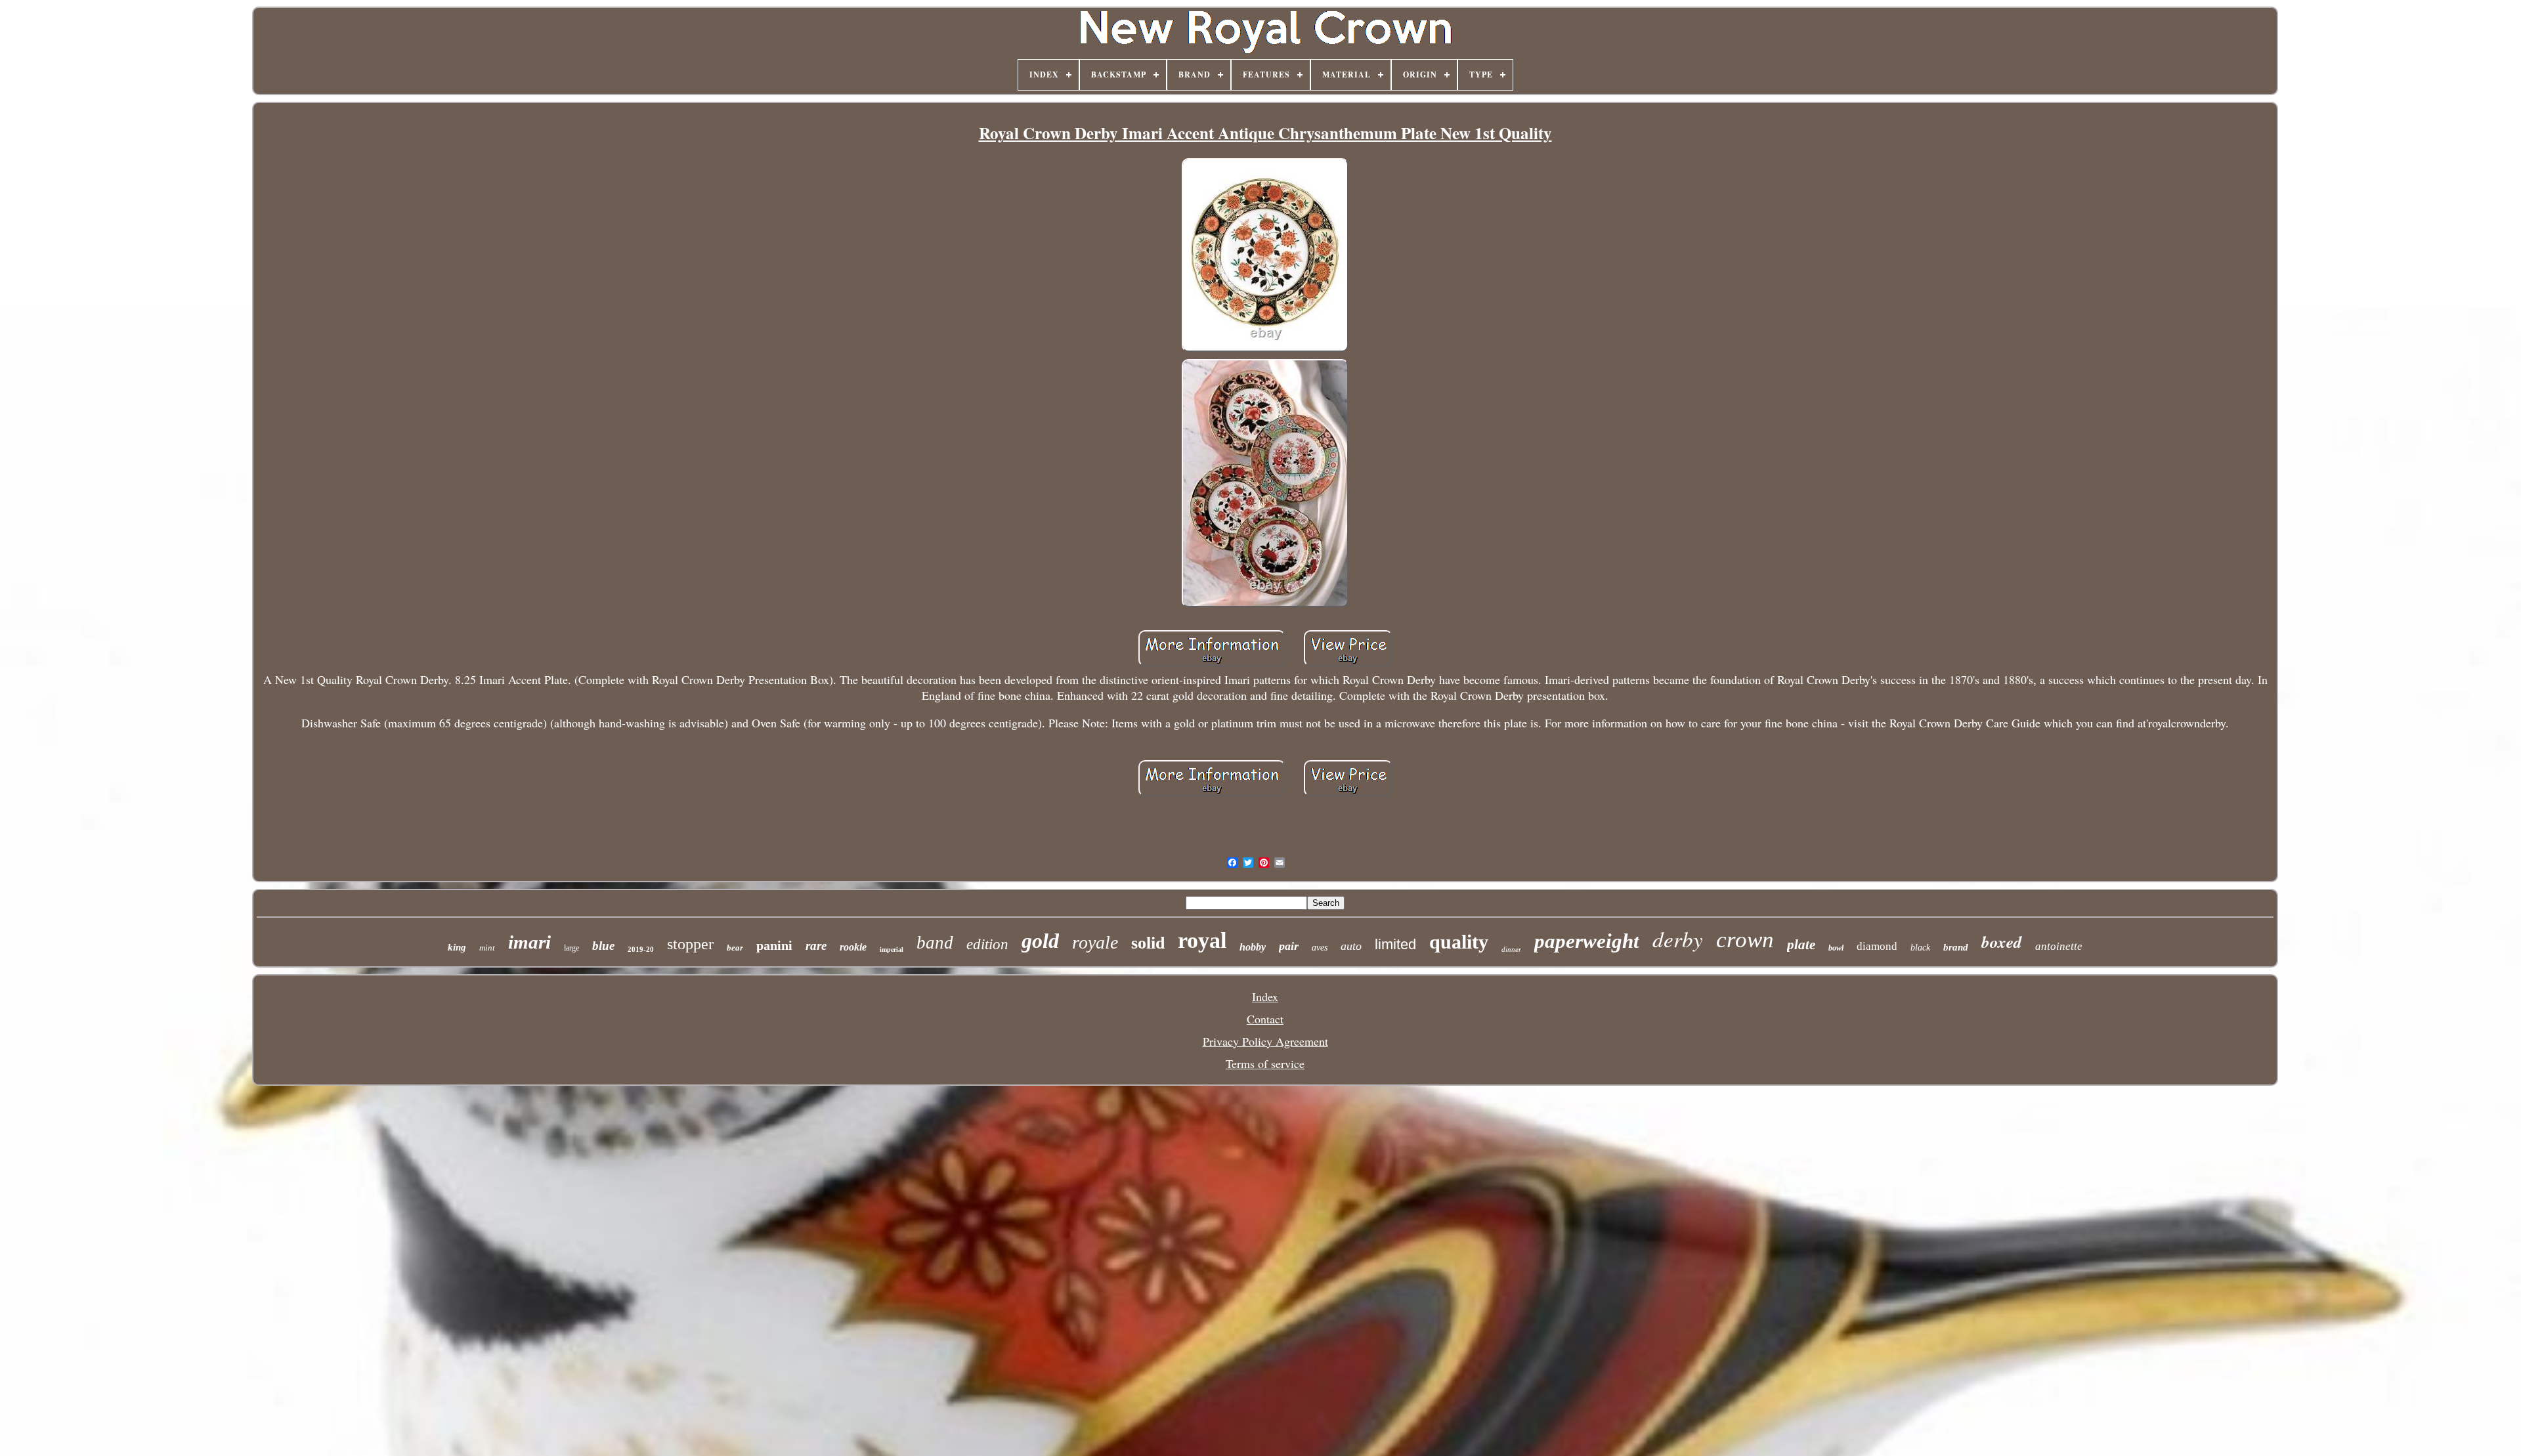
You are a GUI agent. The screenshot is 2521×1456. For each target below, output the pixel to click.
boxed (2002, 942)
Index (1265, 996)
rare (816, 946)
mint (487, 948)
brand (1956, 947)
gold (1040, 941)
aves (1320, 948)
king (457, 947)
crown (1745, 940)
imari (529, 942)
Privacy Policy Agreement (1265, 1041)
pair (1289, 946)
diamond (1877, 946)
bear (735, 948)
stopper (690, 944)
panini (774, 945)
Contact (1265, 1019)
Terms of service (1265, 1063)
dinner (1511, 949)
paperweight (1587, 941)
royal (1202, 940)
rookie (853, 947)
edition (987, 944)
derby (1678, 939)
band (935, 943)
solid (1148, 943)
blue (603, 946)
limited (1395, 944)
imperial (892, 950)
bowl (1836, 948)
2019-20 (641, 949)
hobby (1253, 947)
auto (1351, 946)
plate (1801, 945)
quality (1459, 942)
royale (1095, 942)
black (1920, 948)
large (571, 948)
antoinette (2059, 946)
